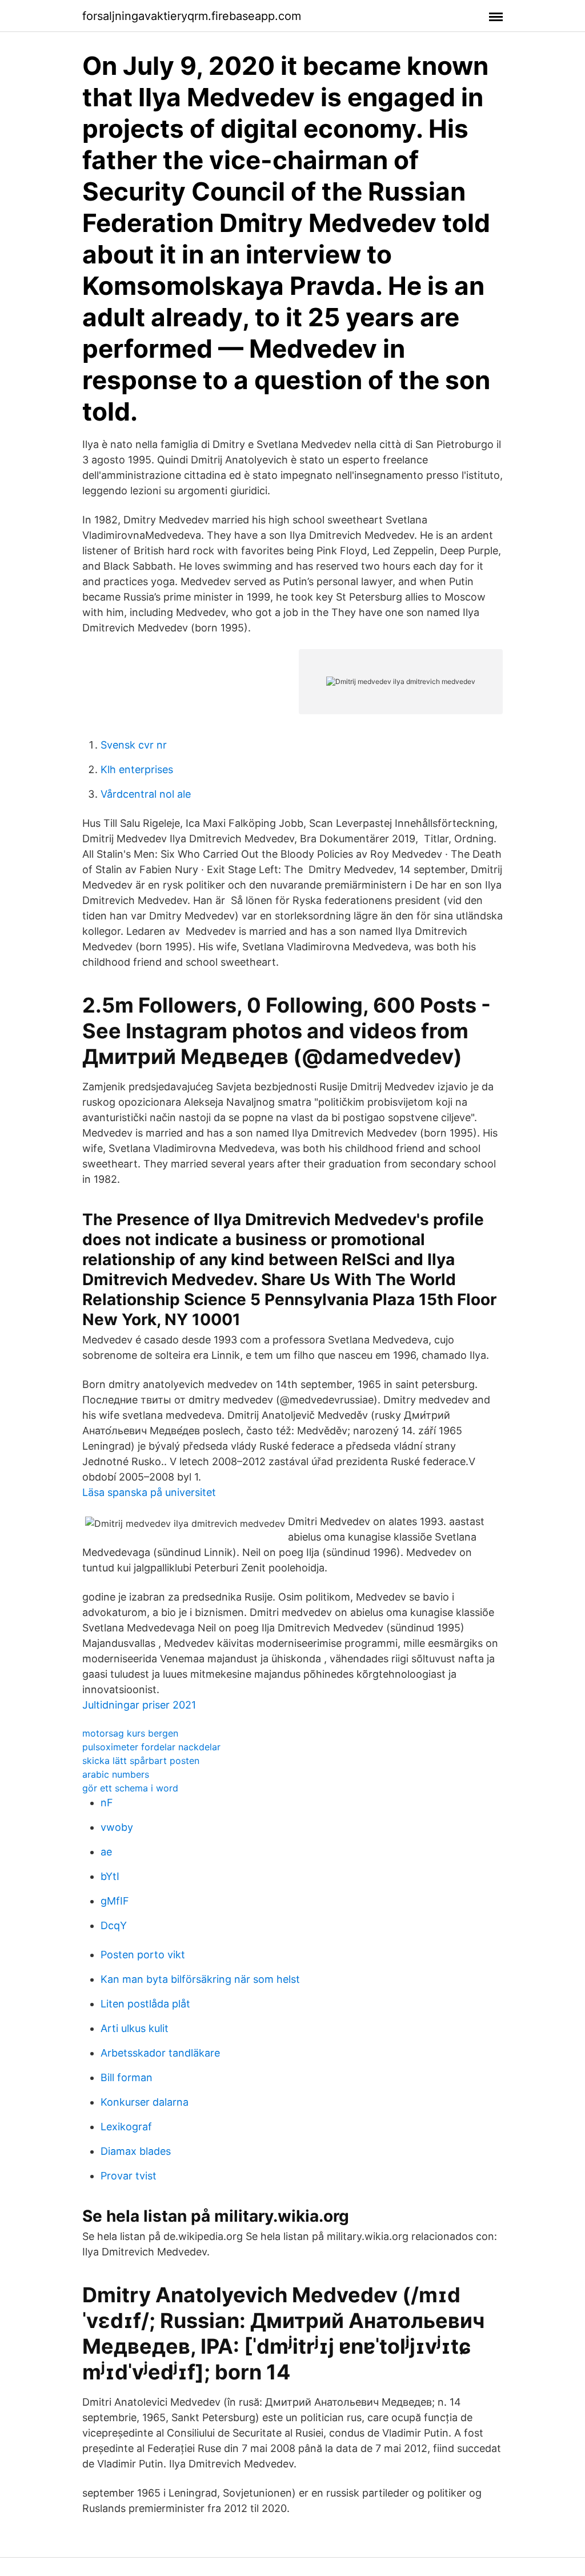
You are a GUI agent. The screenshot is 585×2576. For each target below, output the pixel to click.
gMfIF (115, 1901)
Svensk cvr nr (134, 745)
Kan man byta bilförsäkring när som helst (200, 1979)
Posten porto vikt (143, 1955)
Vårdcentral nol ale (146, 794)
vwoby (117, 1827)
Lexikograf (126, 2127)
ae (106, 1852)
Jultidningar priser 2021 (139, 1705)
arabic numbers (116, 1774)
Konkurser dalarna (145, 2102)
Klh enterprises (137, 769)
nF (107, 1803)
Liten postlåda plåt (145, 2004)
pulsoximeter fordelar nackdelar (151, 1747)
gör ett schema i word (130, 1788)
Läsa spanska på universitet (149, 1492)
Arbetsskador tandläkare (160, 2053)
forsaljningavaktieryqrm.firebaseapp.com (192, 16)
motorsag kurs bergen (130, 1733)
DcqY (114, 1925)
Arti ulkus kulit (135, 2028)
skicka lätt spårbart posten (141, 1761)
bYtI (110, 1876)
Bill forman (127, 2077)
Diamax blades (136, 2151)
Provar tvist (129, 2176)
